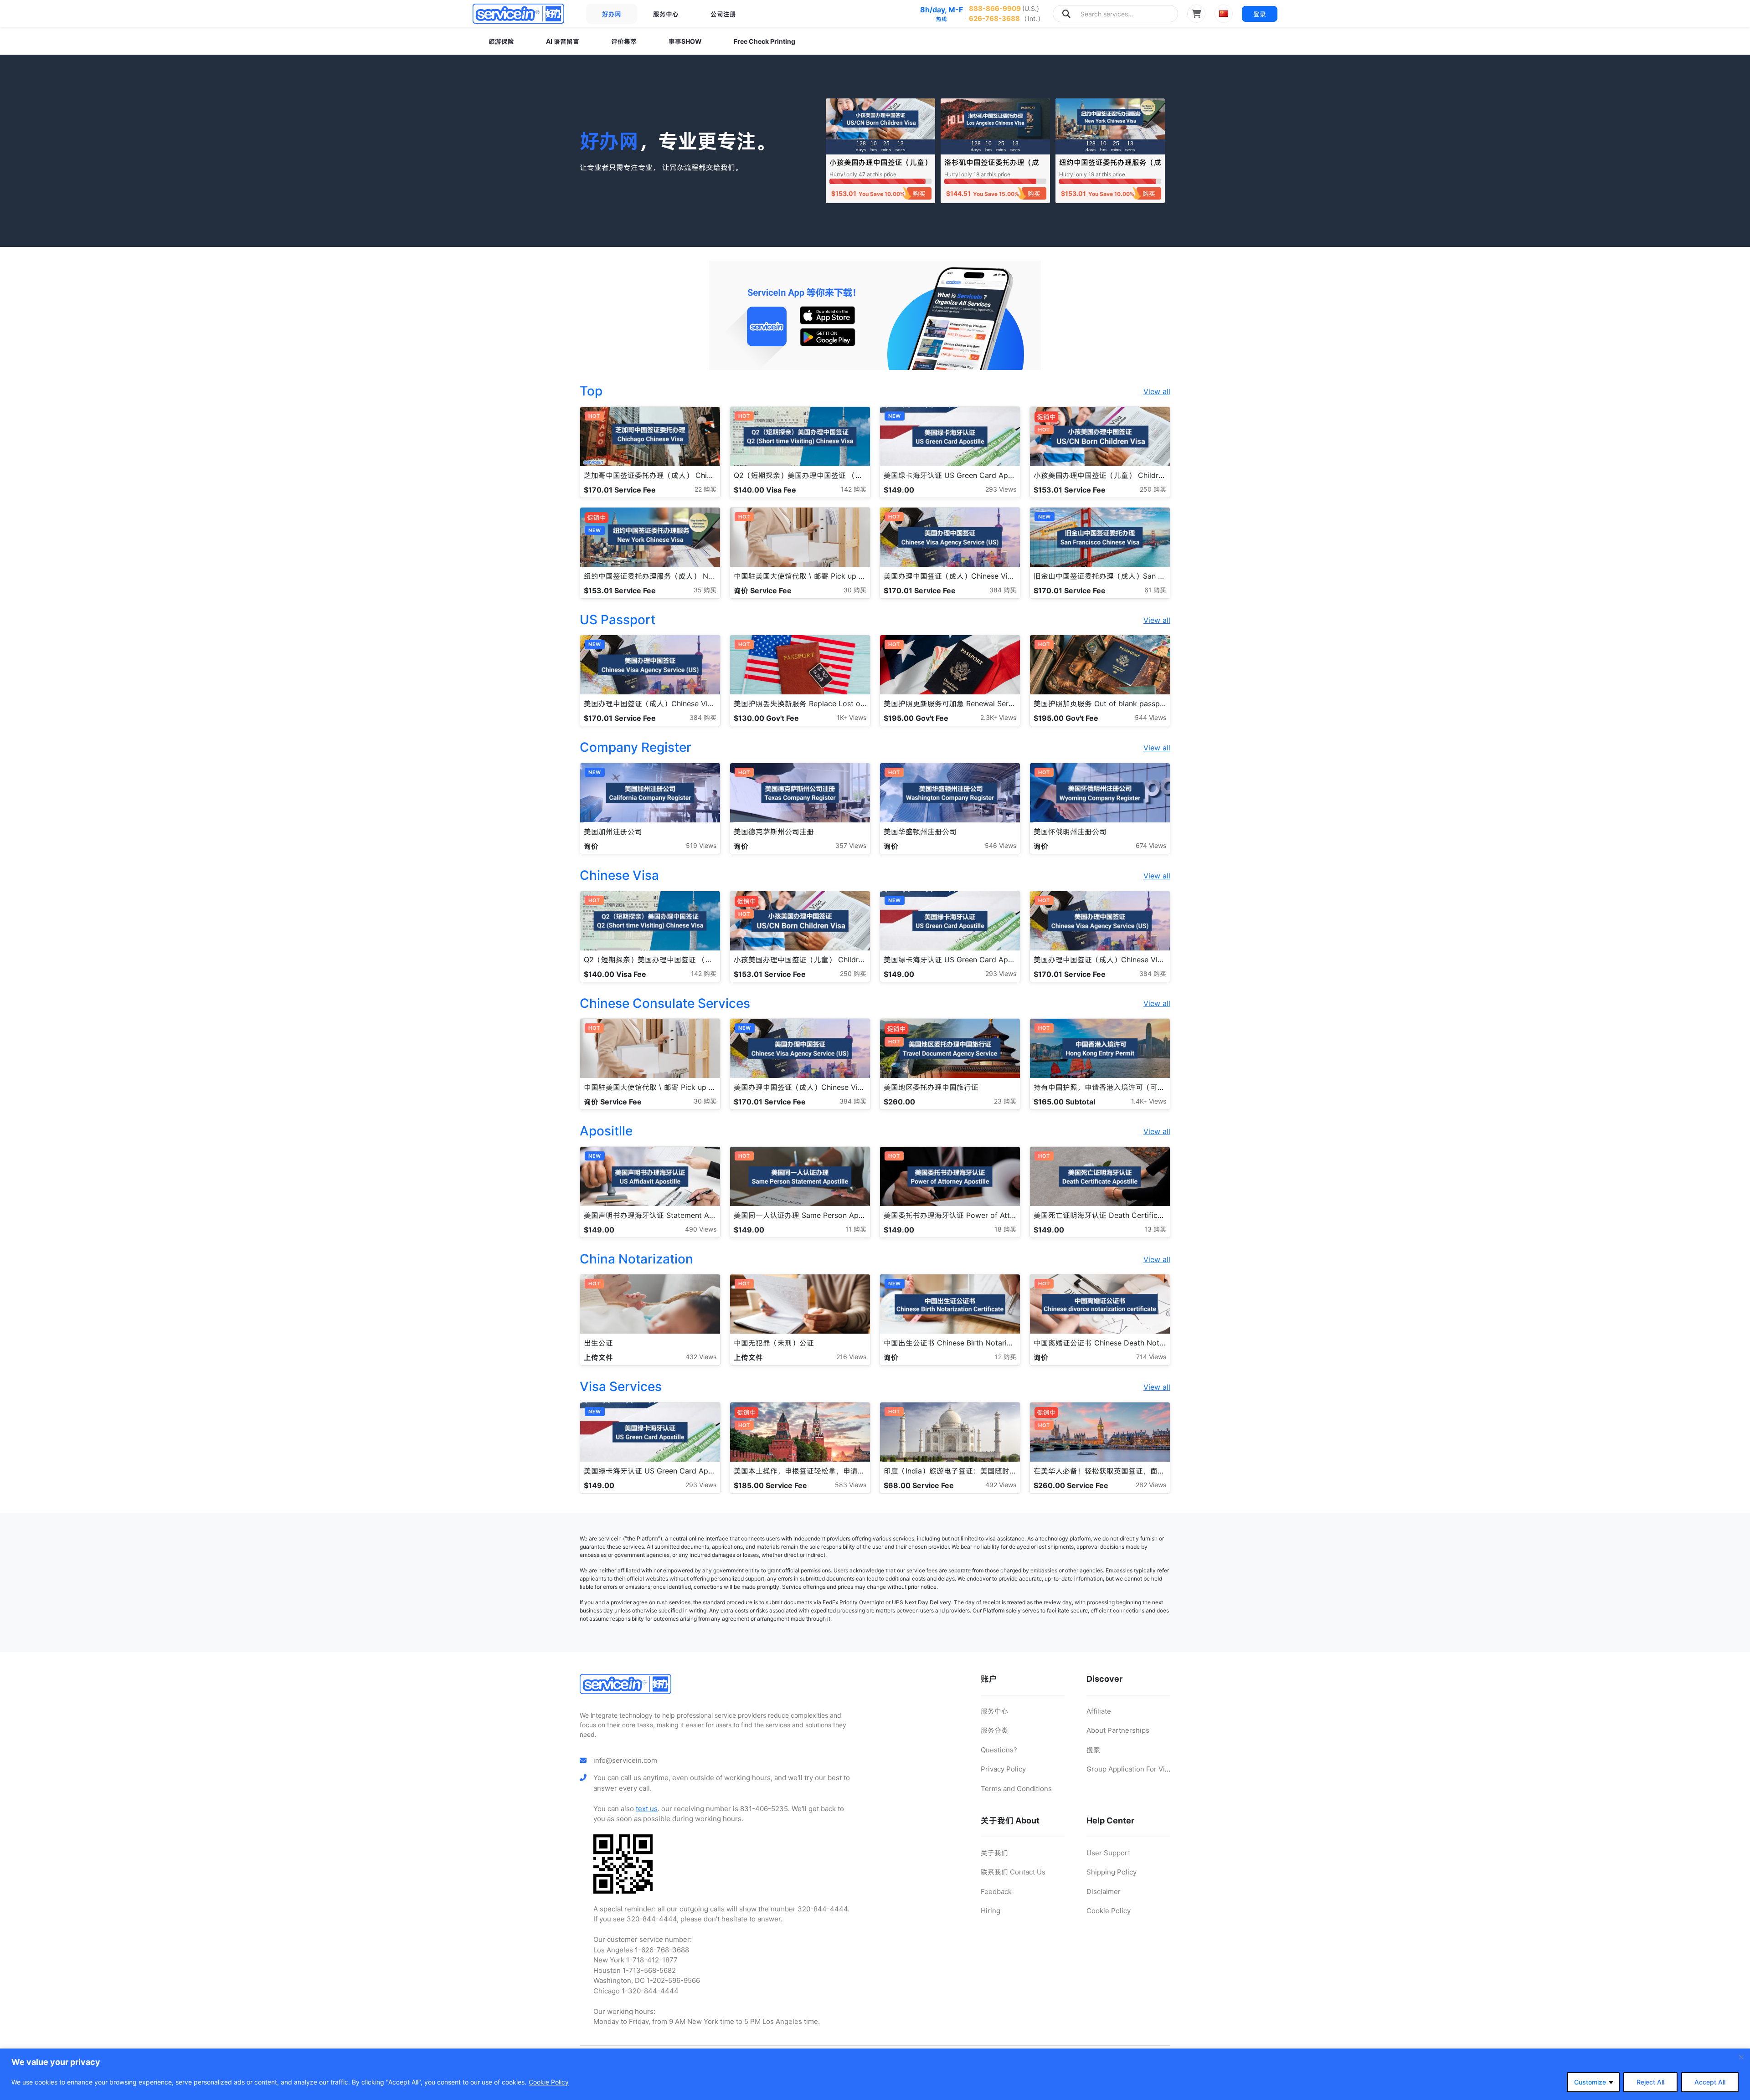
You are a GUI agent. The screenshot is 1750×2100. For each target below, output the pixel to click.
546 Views (1001, 845)
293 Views (1001, 489)
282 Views (1151, 1485)
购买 (919, 193)
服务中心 (666, 14)
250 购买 (1153, 489)
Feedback (996, 1892)
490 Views (701, 1229)
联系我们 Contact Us (1013, 1872)
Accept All (1710, 2082)
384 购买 (1003, 590)
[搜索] (1066, 14)
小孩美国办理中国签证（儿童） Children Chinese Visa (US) (880, 167)
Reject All (1650, 2082)
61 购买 (1155, 590)
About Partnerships (1118, 1730)
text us (647, 1809)
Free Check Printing (764, 41)
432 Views (701, 1357)
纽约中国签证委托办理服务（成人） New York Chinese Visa (1110, 167)
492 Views (1001, 1485)
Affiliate (1099, 1711)
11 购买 (856, 1229)
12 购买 (1006, 1357)
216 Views (851, 1357)
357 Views (851, 845)
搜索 (1093, 1750)
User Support (1108, 1853)
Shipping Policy (1112, 1872)
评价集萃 (624, 41)
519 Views (701, 845)
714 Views (1151, 1357)
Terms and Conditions (1016, 1789)
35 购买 (705, 590)
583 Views (851, 1485)
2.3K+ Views (998, 717)
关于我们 (994, 1853)
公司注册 (723, 14)
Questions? (999, 1750)
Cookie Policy (549, 2082)
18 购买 (1005, 1229)
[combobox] (1115, 14)
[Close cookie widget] (1741, 2057)
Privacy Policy (1003, 1769)
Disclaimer (1104, 1892)
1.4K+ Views (1149, 1101)
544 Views (1150, 717)
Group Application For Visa (1129, 1769)
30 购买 (855, 590)
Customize (1590, 2082)
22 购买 (705, 489)
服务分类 (994, 1730)
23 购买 (1005, 1101)
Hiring (991, 1911)
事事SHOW (685, 41)
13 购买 (1155, 1229)
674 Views (1151, 845)
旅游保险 (501, 41)
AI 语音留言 (563, 41)
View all (1157, 391)
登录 (1260, 14)
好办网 (612, 14)
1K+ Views (852, 717)
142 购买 (854, 489)
